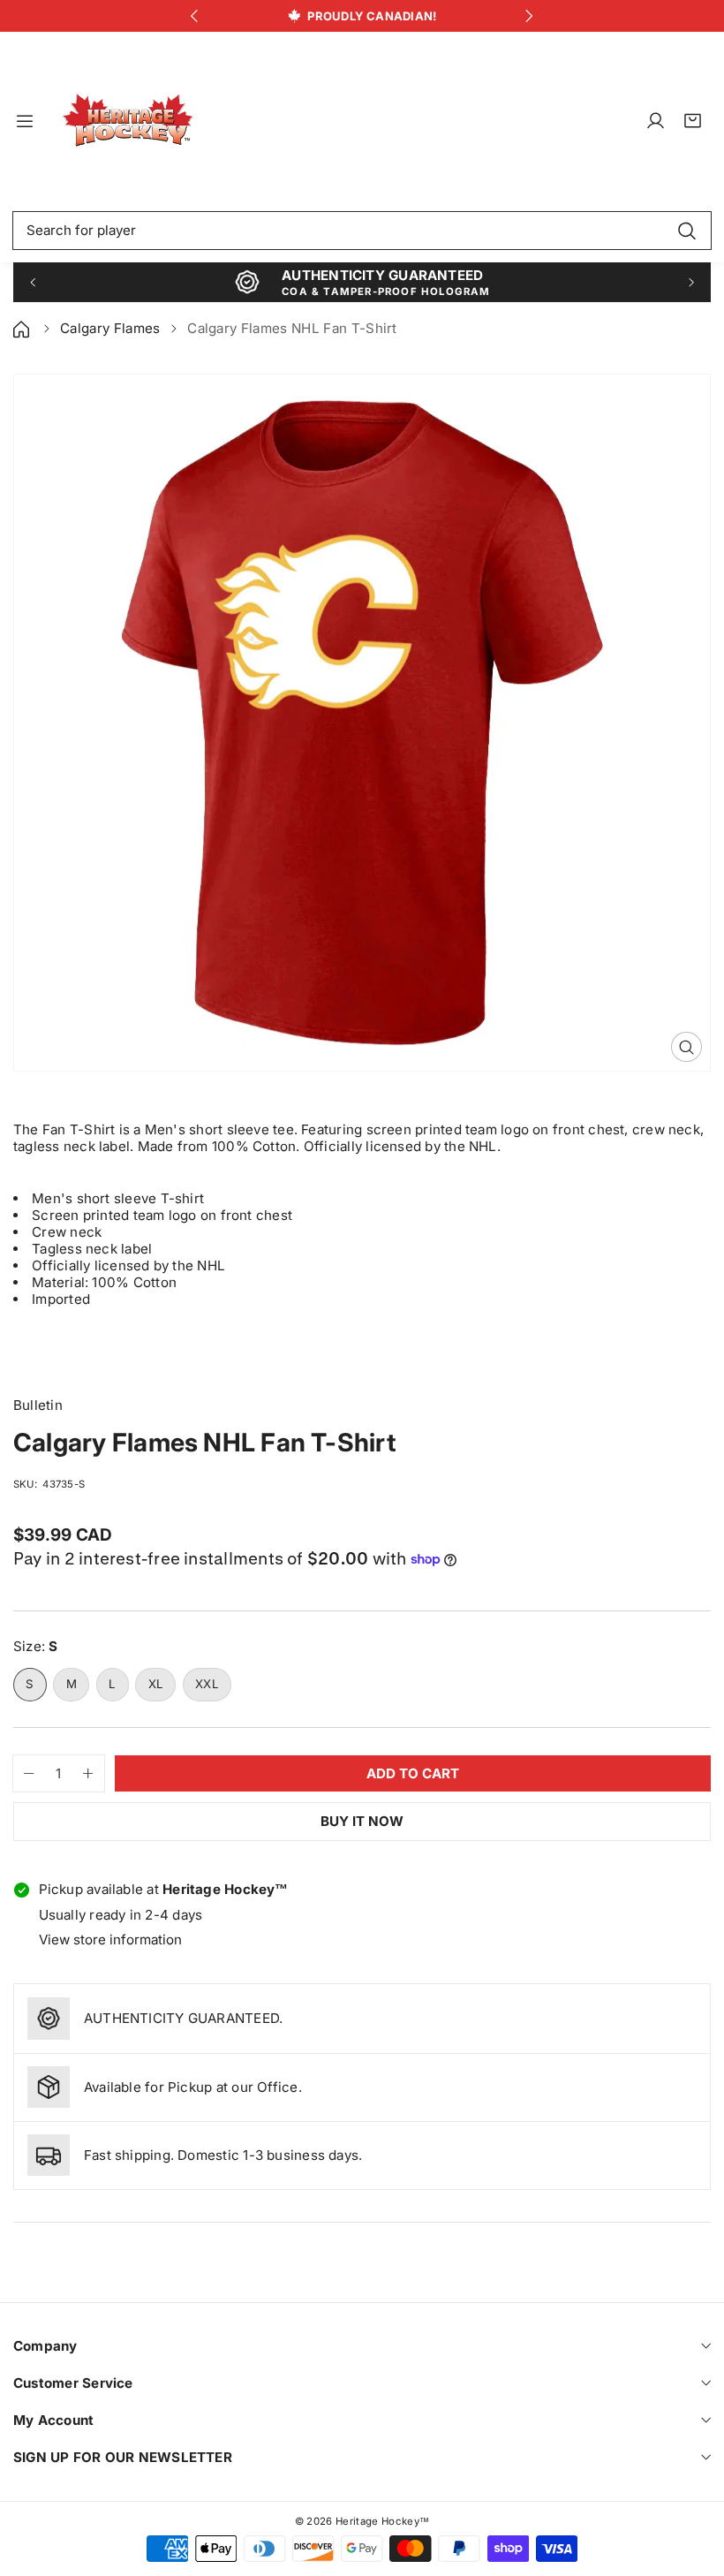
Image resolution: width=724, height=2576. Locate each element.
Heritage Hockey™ (382, 2521)
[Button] (195, 16)
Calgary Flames (110, 328)
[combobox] (362, 231)
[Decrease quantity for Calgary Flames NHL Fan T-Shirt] (24, 1774)
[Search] (686, 231)
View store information (110, 1940)
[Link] (128, 121)
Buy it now (362, 1821)
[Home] (23, 328)
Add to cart (413, 1773)
